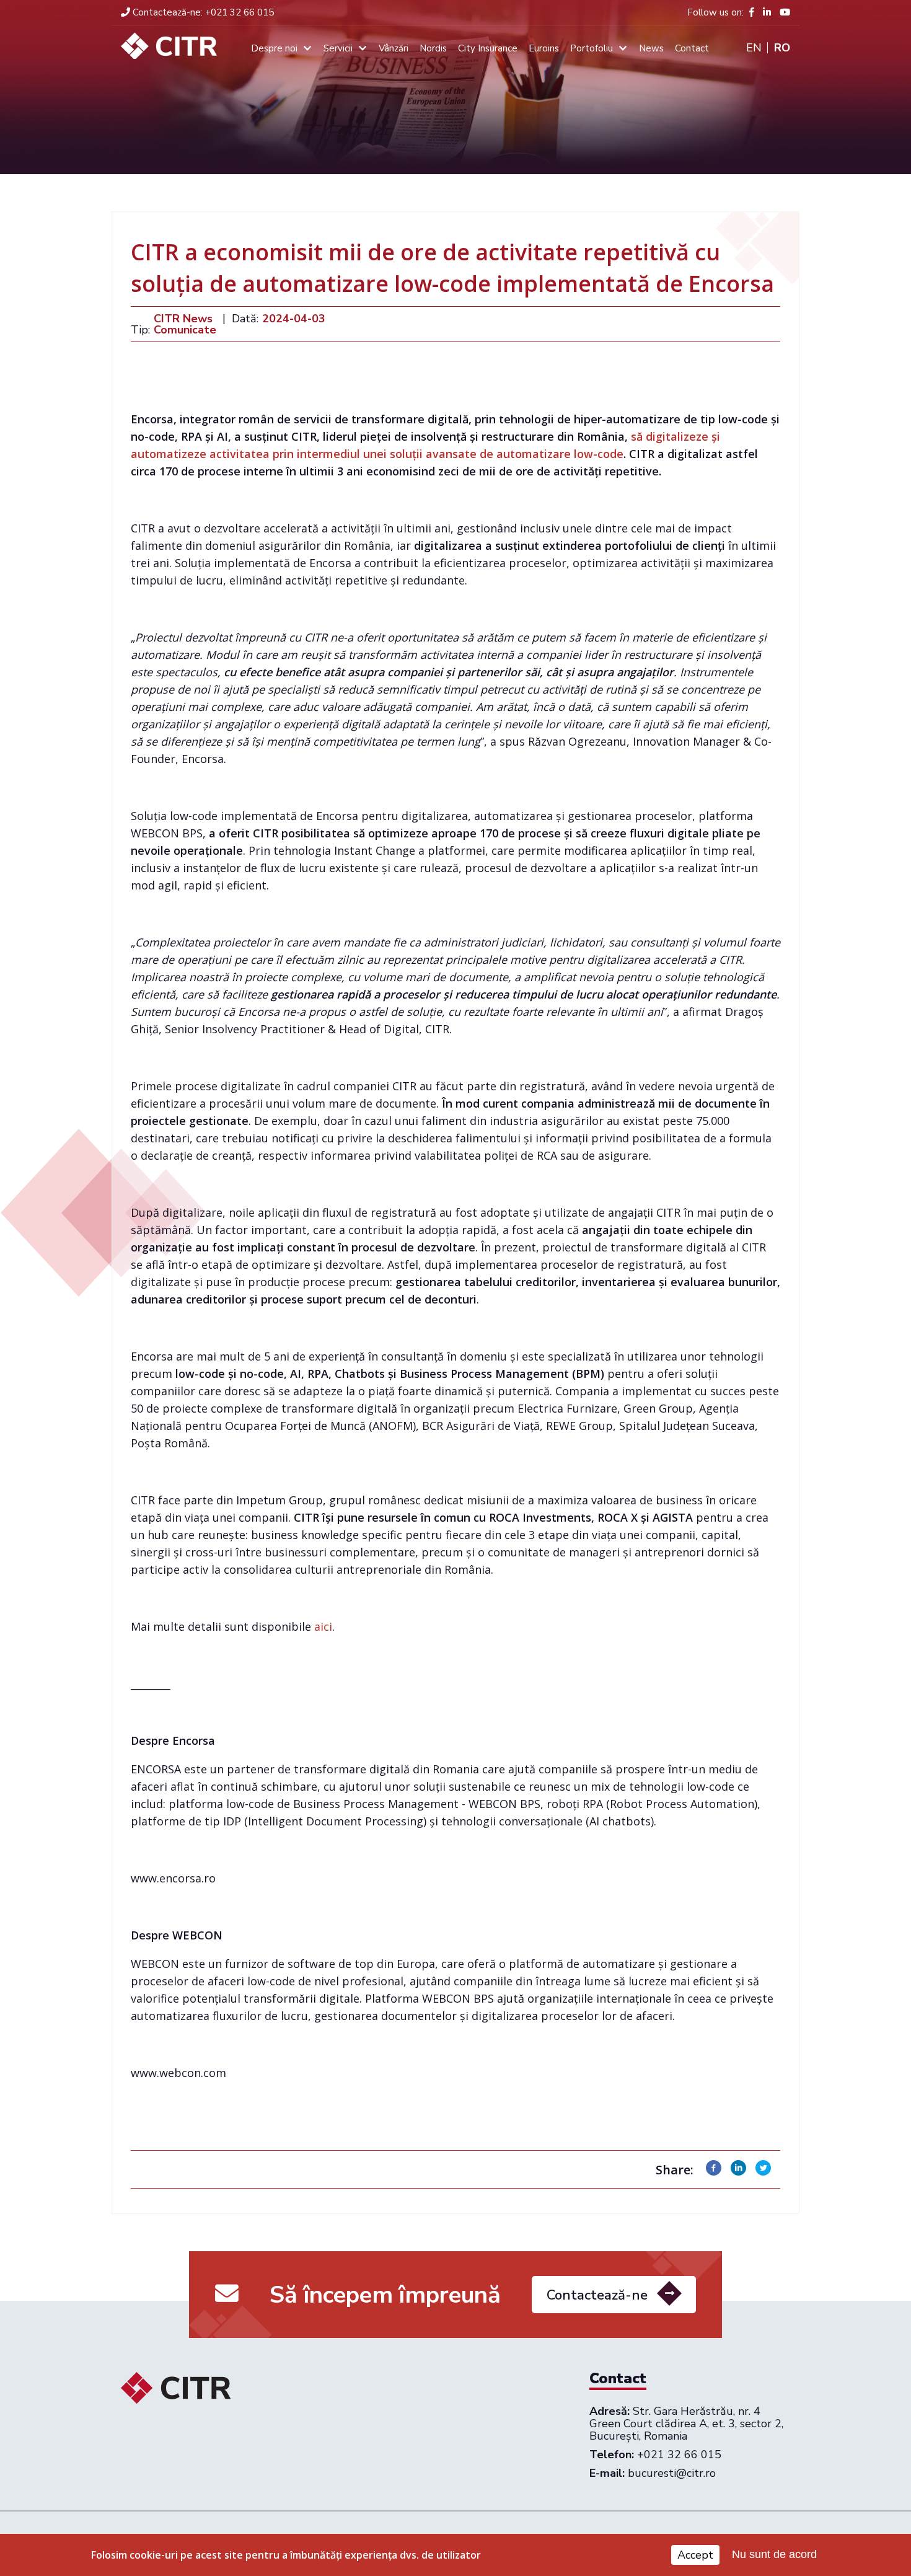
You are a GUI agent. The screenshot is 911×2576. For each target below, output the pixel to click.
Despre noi (274, 48)
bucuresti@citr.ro (672, 2473)
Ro (782, 48)
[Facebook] (714, 2172)
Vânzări (394, 48)
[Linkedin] (738, 2172)
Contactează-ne (597, 2295)
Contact (692, 48)
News (651, 48)
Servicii (338, 48)
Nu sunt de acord (774, 2555)
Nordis (433, 48)
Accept (695, 2555)
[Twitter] (763, 2172)
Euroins (544, 48)
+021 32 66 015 (203, 12)
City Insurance (488, 48)
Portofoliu (592, 48)
